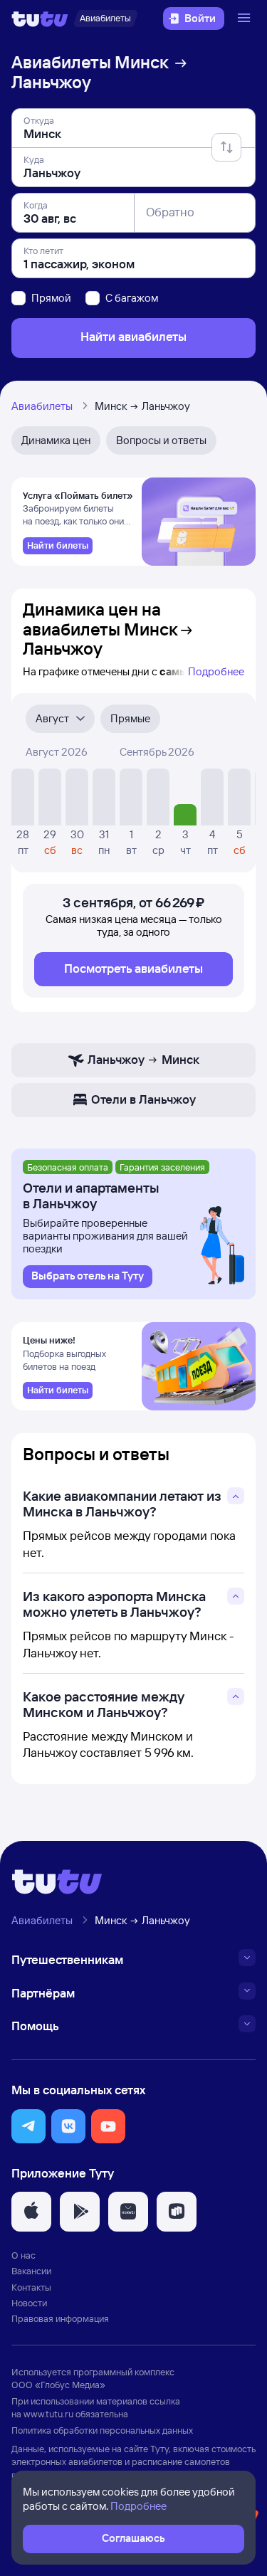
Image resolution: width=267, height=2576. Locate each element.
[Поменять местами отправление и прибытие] (226, 147)
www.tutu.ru (48, 2414)
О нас (23, 2255)
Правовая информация (60, 2318)
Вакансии (31, 2271)
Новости (29, 2303)
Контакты (31, 2287)
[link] (58, 546)
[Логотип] (40, 19)
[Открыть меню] (246, 19)
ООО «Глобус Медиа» (58, 2385)
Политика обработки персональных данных (102, 2430)
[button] (28, 2126)
